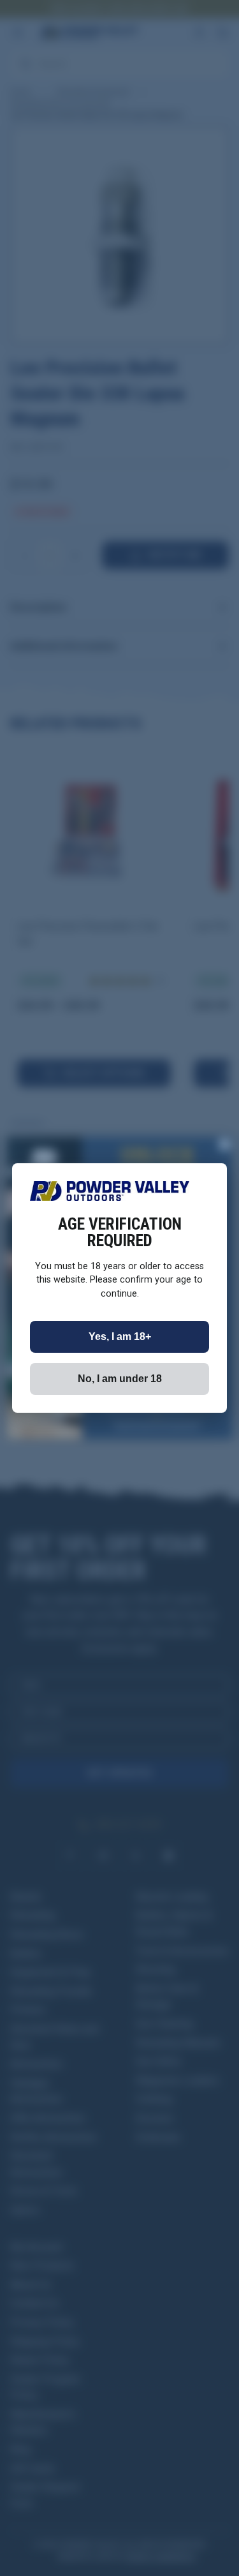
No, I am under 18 (120, 1379)
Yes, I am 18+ (120, 1336)
